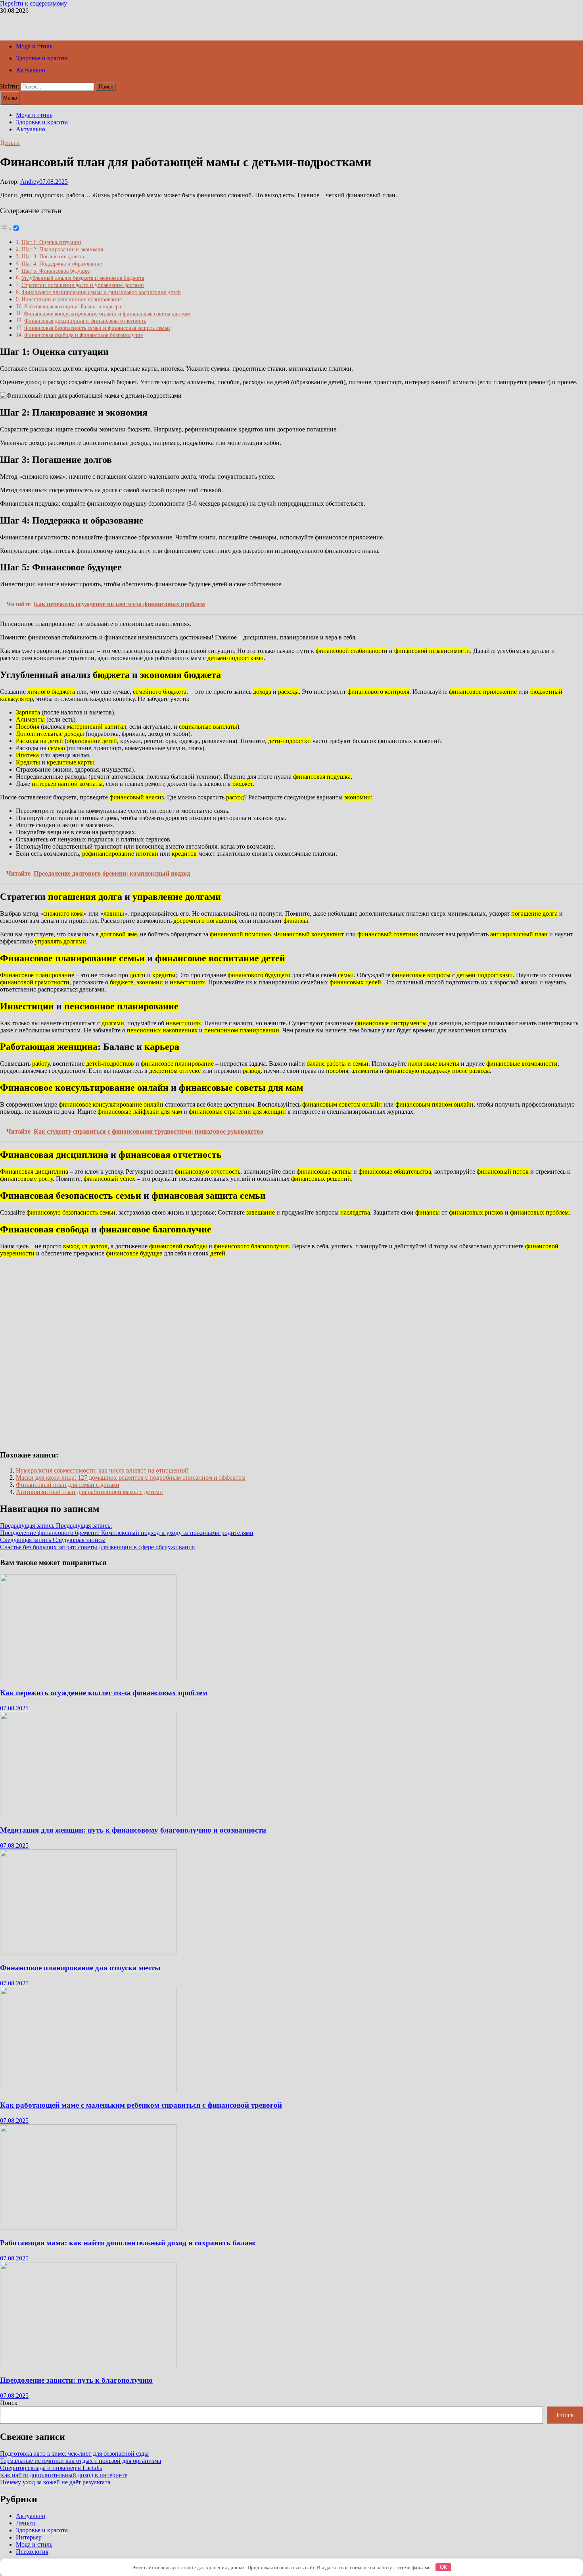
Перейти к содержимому (34, 3)
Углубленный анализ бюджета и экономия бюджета (83, 278)
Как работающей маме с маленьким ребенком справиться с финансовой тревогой (141, 2105)
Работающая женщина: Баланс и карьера (73, 306)
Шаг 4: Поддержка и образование (62, 264)
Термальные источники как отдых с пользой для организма (81, 2461)
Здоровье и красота (42, 58)
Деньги (10, 143)
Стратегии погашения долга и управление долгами (83, 285)
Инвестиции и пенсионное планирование (72, 299)
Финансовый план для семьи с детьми (68, 1485)
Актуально (31, 70)
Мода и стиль (34, 46)
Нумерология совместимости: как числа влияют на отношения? (102, 1470)
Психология (32, 2552)
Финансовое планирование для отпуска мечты (80, 1968)
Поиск (9, 2403)
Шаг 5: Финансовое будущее (56, 271)
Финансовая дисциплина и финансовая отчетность (85, 321)
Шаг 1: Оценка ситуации (51, 242)
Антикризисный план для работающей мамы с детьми (89, 1492)
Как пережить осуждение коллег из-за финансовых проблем (104, 1693)
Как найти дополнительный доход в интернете (64, 2475)
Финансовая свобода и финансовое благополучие (83, 335)
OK (444, 2567)
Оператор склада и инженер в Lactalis (51, 2468)
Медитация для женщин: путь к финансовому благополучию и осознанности (133, 1830)
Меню (10, 98)
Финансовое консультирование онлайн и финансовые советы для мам (107, 314)
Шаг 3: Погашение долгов (53, 256)
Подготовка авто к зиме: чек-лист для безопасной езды (74, 2454)
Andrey (30, 182)
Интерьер (29, 2537)
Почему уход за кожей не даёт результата (55, 2482)
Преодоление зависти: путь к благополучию (76, 2380)
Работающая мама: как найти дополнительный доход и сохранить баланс (128, 2243)
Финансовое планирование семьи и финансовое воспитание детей (101, 292)
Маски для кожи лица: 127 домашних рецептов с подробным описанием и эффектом (131, 1478)
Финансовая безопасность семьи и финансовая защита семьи (97, 328)
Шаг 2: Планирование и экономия (62, 249)
